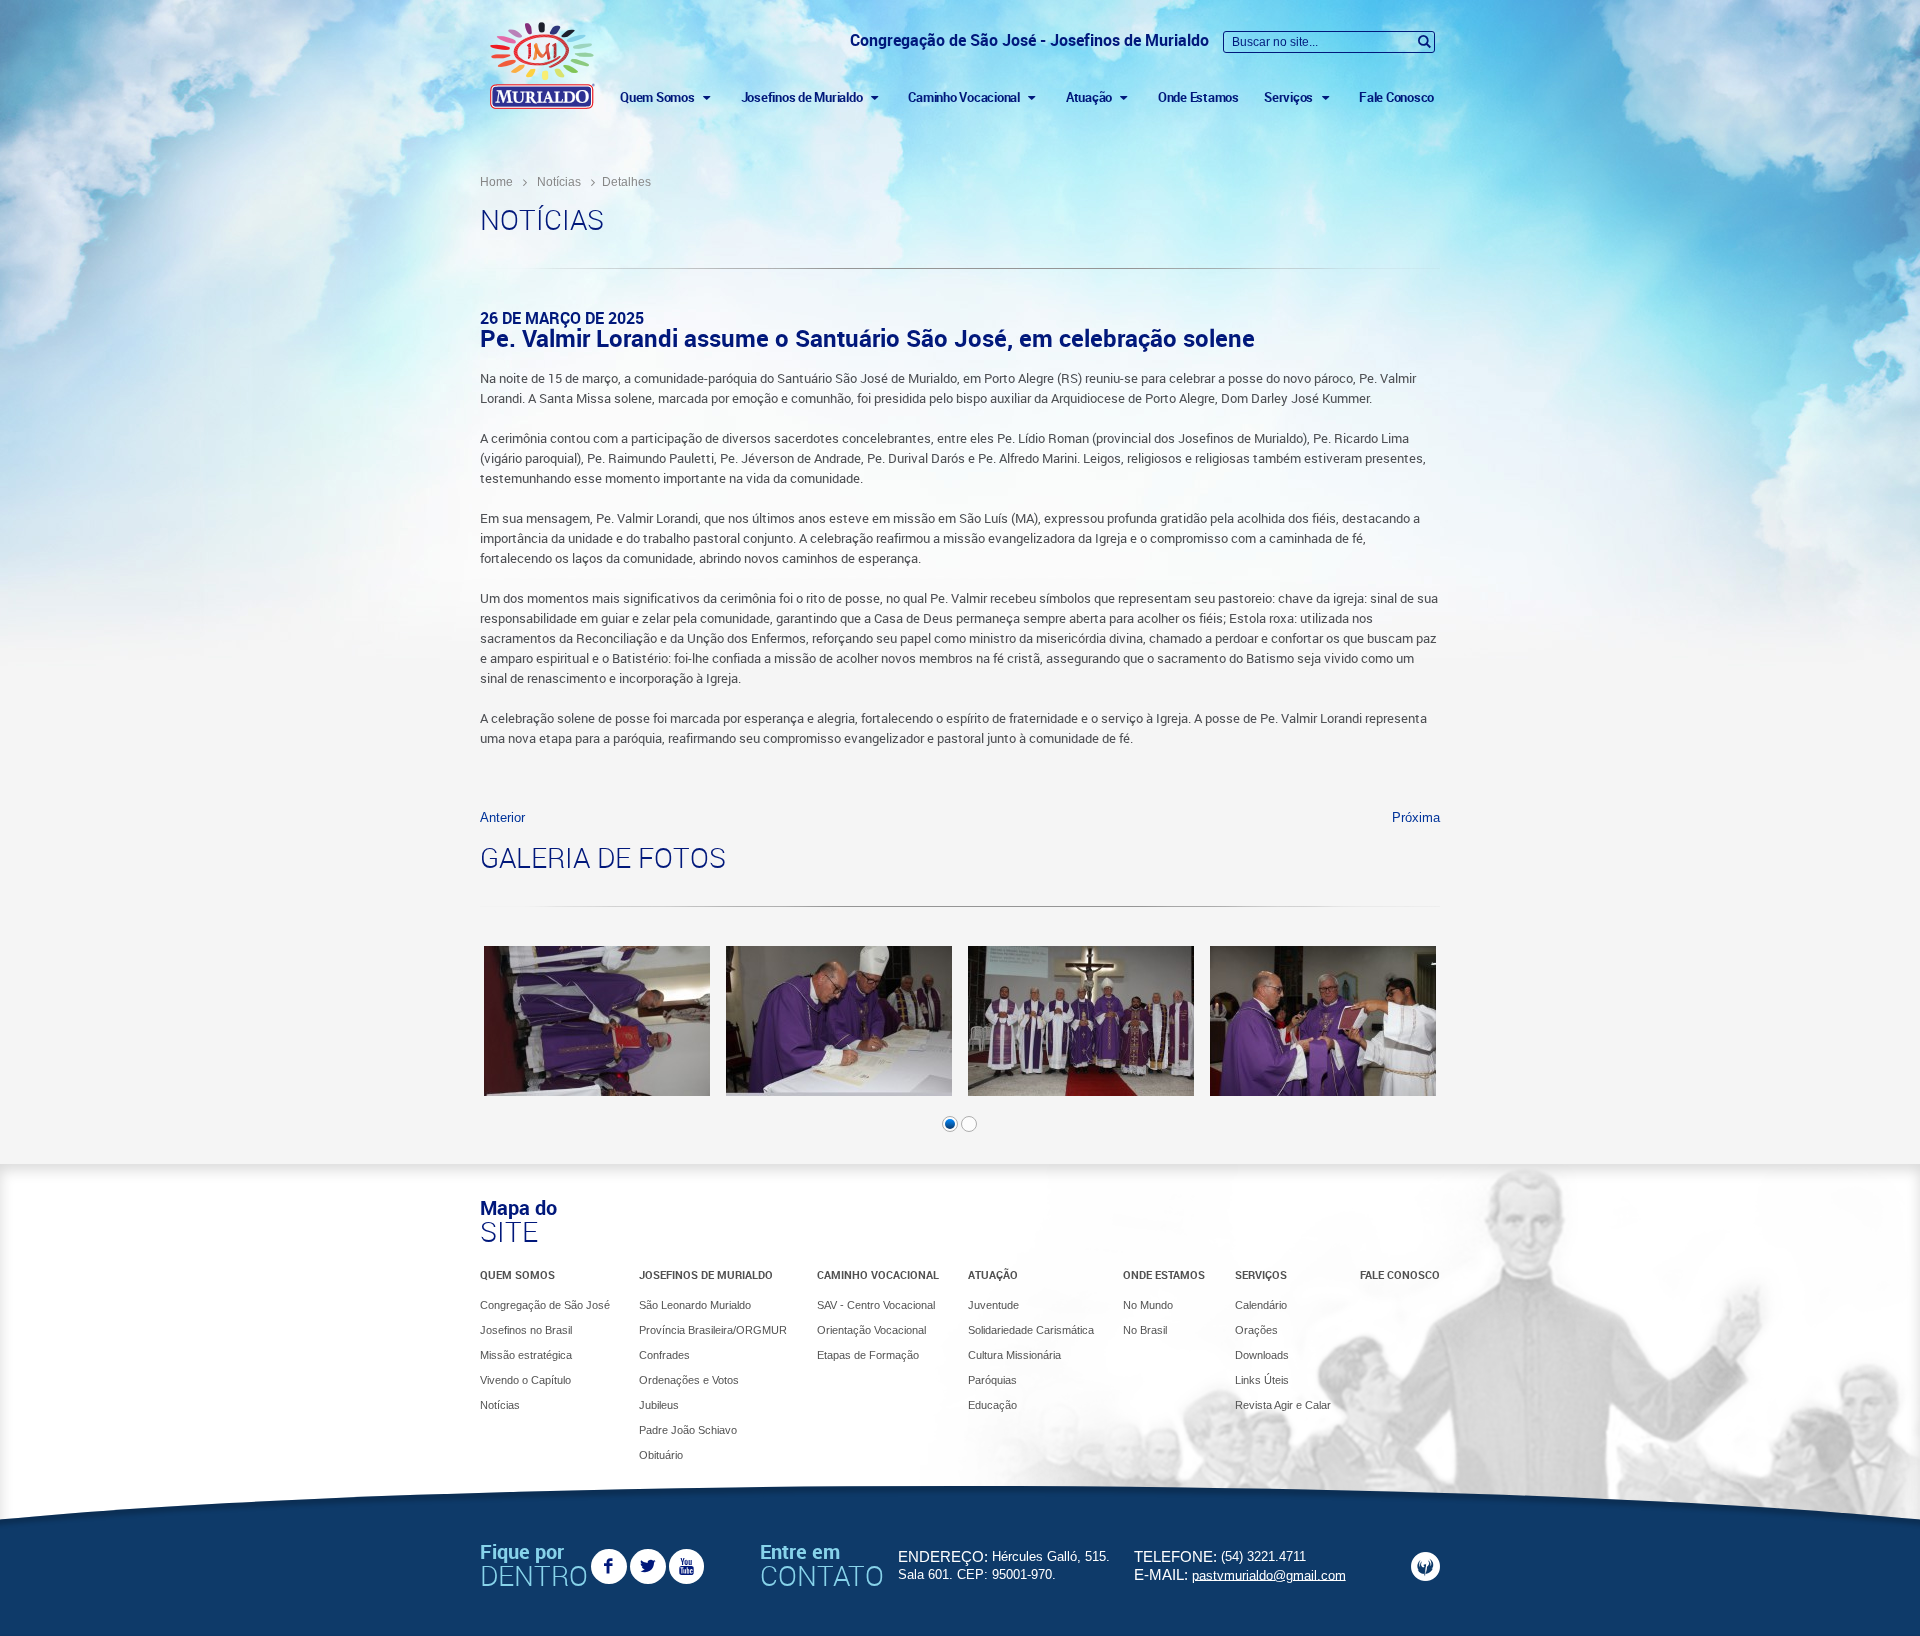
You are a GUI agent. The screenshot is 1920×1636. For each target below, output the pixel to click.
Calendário (1261, 1305)
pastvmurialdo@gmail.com (1269, 1574)
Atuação (993, 1274)
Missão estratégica (526, 1355)
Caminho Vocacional (878, 1274)
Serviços (1261, 1274)
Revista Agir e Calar (1283, 1405)
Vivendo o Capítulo (525, 1380)
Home (496, 182)
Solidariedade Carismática (1031, 1330)
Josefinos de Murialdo (706, 1274)
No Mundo (1148, 1305)
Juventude (993, 1305)
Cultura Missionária (1014, 1355)
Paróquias (992, 1380)
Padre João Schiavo (688, 1430)
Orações (1256, 1330)
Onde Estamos (1198, 97)
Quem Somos (517, 1274)
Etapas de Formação (868, 1355)
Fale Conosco (1396, 97)
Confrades (664, 1355)
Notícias (559, 182)
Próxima (1416, 817)
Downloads (1262, 1355)
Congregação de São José (545, 1305)
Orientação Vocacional (871, 1330)
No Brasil (1145, 1330)
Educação (992, 1405)
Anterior (502, 817)
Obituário (661, 1455)
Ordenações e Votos (689, 1380)
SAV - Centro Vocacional (876, 1305)
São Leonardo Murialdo (695, 1305)
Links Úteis (1262, 1380)
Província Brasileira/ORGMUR (713, 1330)
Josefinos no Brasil (526, 1330)
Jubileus (659, 1405)
